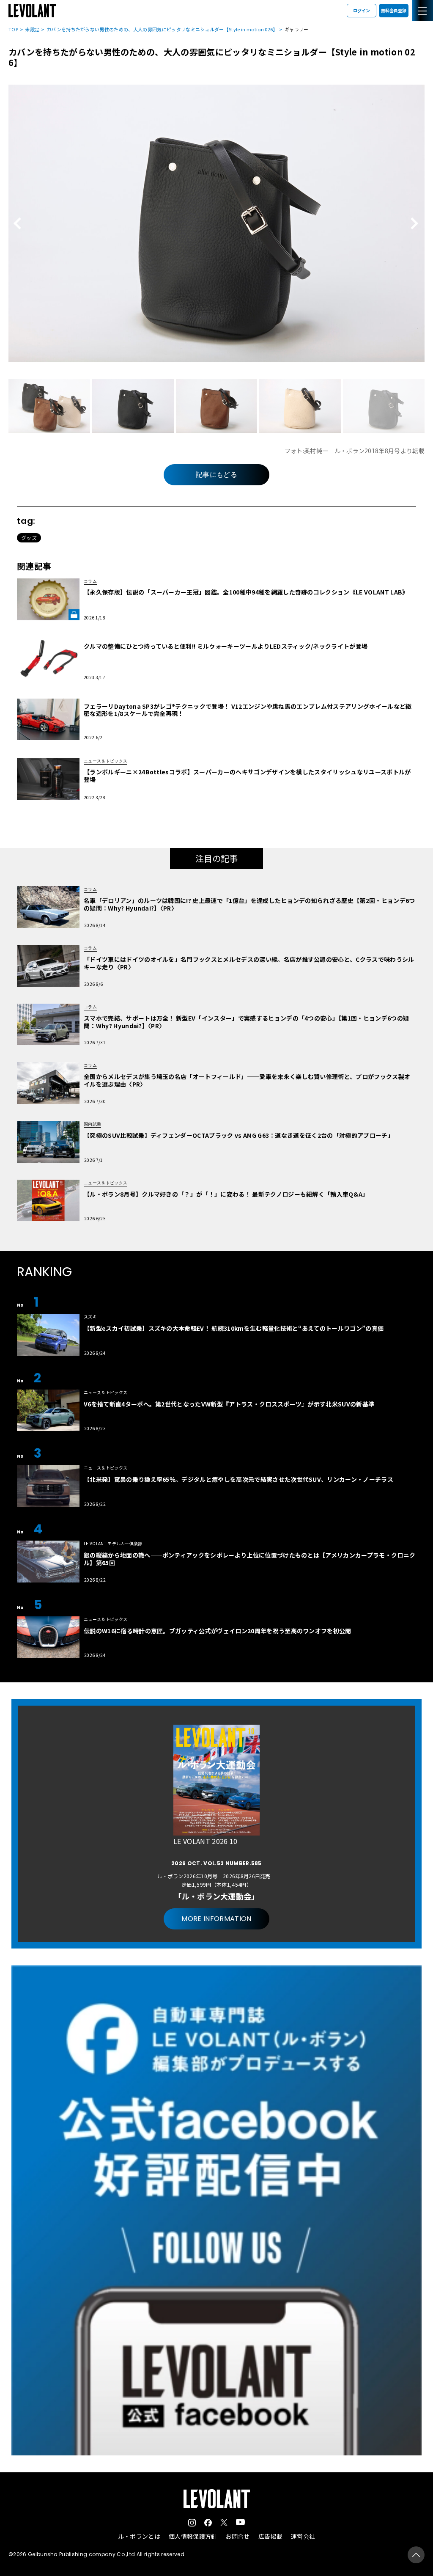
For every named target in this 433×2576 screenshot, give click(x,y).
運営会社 (303, 2536)
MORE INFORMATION (216, 1919)
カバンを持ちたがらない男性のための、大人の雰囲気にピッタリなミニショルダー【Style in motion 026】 (162, 29)
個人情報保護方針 (193, 2536)
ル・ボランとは (139, 2536)
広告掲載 (270, 2536)
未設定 (32, 29)
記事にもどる (216, 475)
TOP (13, 29)
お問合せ (237, 2536)
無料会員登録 (394, 10)
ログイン (362, 10)
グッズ (29, 538)
